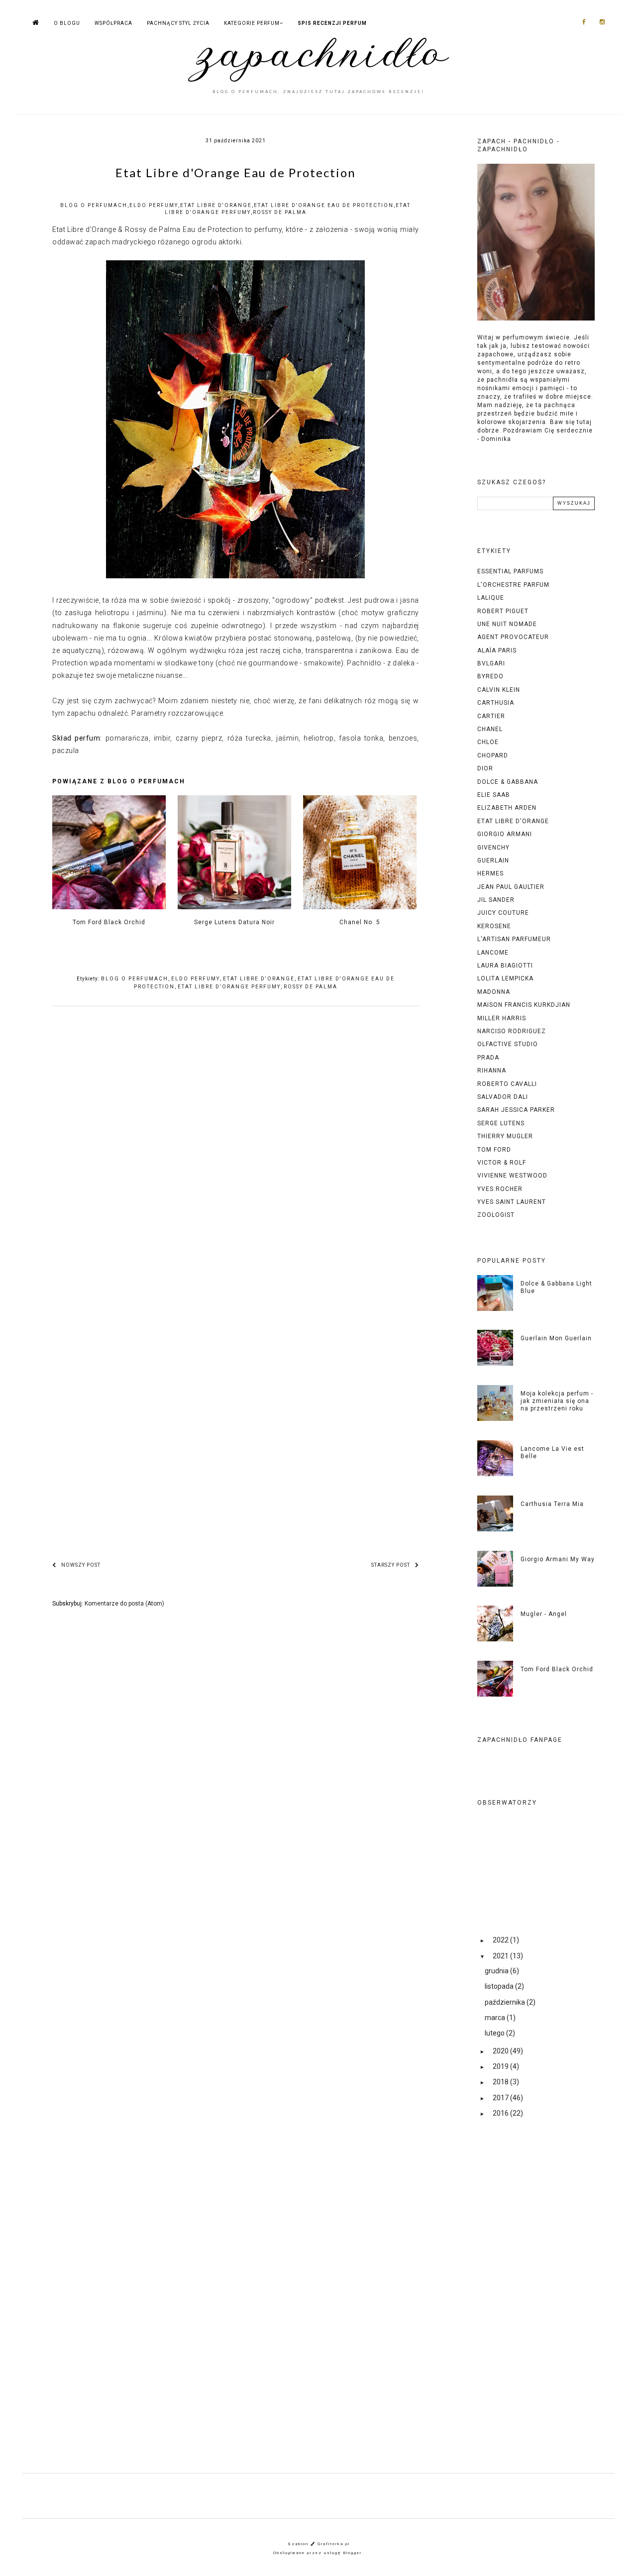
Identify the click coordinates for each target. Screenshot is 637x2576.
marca (496, 2018)
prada (488, 1058)
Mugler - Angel (544, 1614)
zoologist (496, 1215)
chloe (488, 742)
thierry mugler (505, 1136)
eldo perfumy (154, 205)
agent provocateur (513, 637)
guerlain (493, 860)
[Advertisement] (536, 2304)
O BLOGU (67, 23)
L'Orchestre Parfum (513, 585)
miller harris (502, 1018)
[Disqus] (236, 1158)
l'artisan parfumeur (514, 939)
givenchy (493, 848)
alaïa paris (497, 650)
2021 (501, 1956)
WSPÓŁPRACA (113, 23)
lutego (495, 2033)
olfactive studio (508, 1044)
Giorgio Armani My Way (558, 1559)
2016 (501, 2113)
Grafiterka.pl (334, 2544)
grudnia (497, 1971)
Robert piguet (503, 611)
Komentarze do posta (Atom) (124, 1604)
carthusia (496, 703)
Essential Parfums (510, 571)
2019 (501, 2066)
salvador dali (503, 1097)
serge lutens (501, 1123)
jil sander (496, 900)
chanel (490, 729)
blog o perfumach (94, 205)
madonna (494, 992)
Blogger (352, 2553)
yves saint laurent (512, 1202)
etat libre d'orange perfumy (229, 987)
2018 (501, 2082)
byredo (490, 676)
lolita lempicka (505, 978)
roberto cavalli (507, 1084)
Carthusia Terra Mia (552, 1504)
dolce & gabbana (508, 782)
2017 (501, 2098)
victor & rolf (502, 1163)
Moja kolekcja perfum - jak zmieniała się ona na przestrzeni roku (557, 1401)
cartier (491, 716)
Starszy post (391, 1565)
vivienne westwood (512, 1176)
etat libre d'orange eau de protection (324, 205)
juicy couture (503, 913)
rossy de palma (280, 212)
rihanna (492, 1071)
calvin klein (499, 690)
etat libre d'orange (216, 205)
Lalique (491, 598)
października (506, 2002)
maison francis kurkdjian (524, 1005)
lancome (493, 953)
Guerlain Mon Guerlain (556, 1338)
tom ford (494, 1150)
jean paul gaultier (511, 887)
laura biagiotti (505, 966)
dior (485, 768)
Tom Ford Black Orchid (557, 1669)
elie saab (494, 795)
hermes (490, 873)
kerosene (494, 926)
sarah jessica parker (516, 1110)
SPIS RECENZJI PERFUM (332, 23)
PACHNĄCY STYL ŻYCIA (178, 23)
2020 (501, 2051)
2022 (501, 1940)
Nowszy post (81, 1565)
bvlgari (491, 663)
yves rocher (500, 1189)
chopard (493, 755)
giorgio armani (505, 834)
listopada (500, 1986)
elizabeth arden (507, 808)
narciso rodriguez (512, 1031)
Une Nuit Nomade (507, 624)
